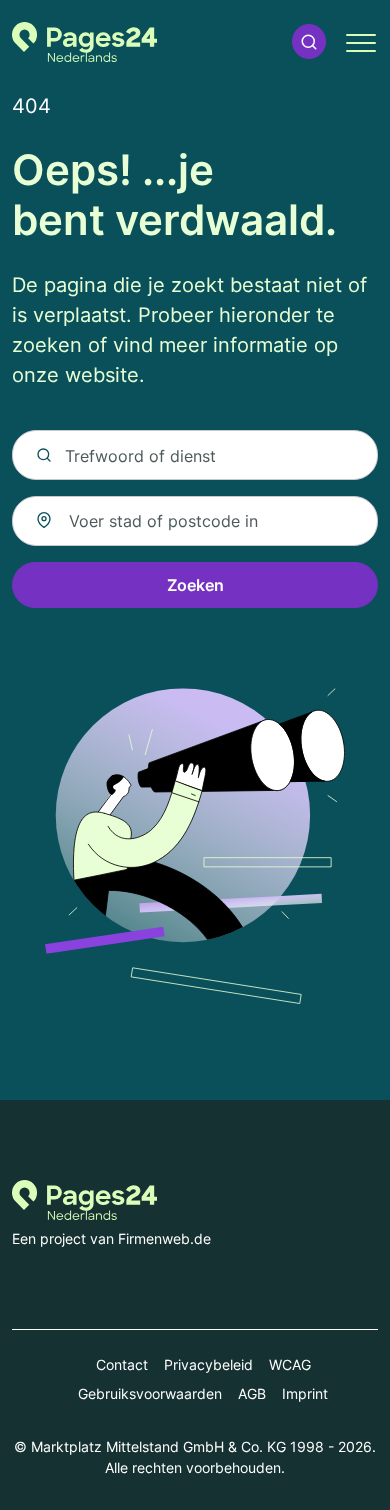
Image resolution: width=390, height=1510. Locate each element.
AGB (252, 1393)
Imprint (305, 1393)
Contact (122, 1364)
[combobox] (195, 521)
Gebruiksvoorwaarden (150, 1393)
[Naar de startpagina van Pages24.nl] (84, 42)
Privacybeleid (208, 1364)
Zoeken (195, 585)
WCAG (290, 1364)
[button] (309, 41)
